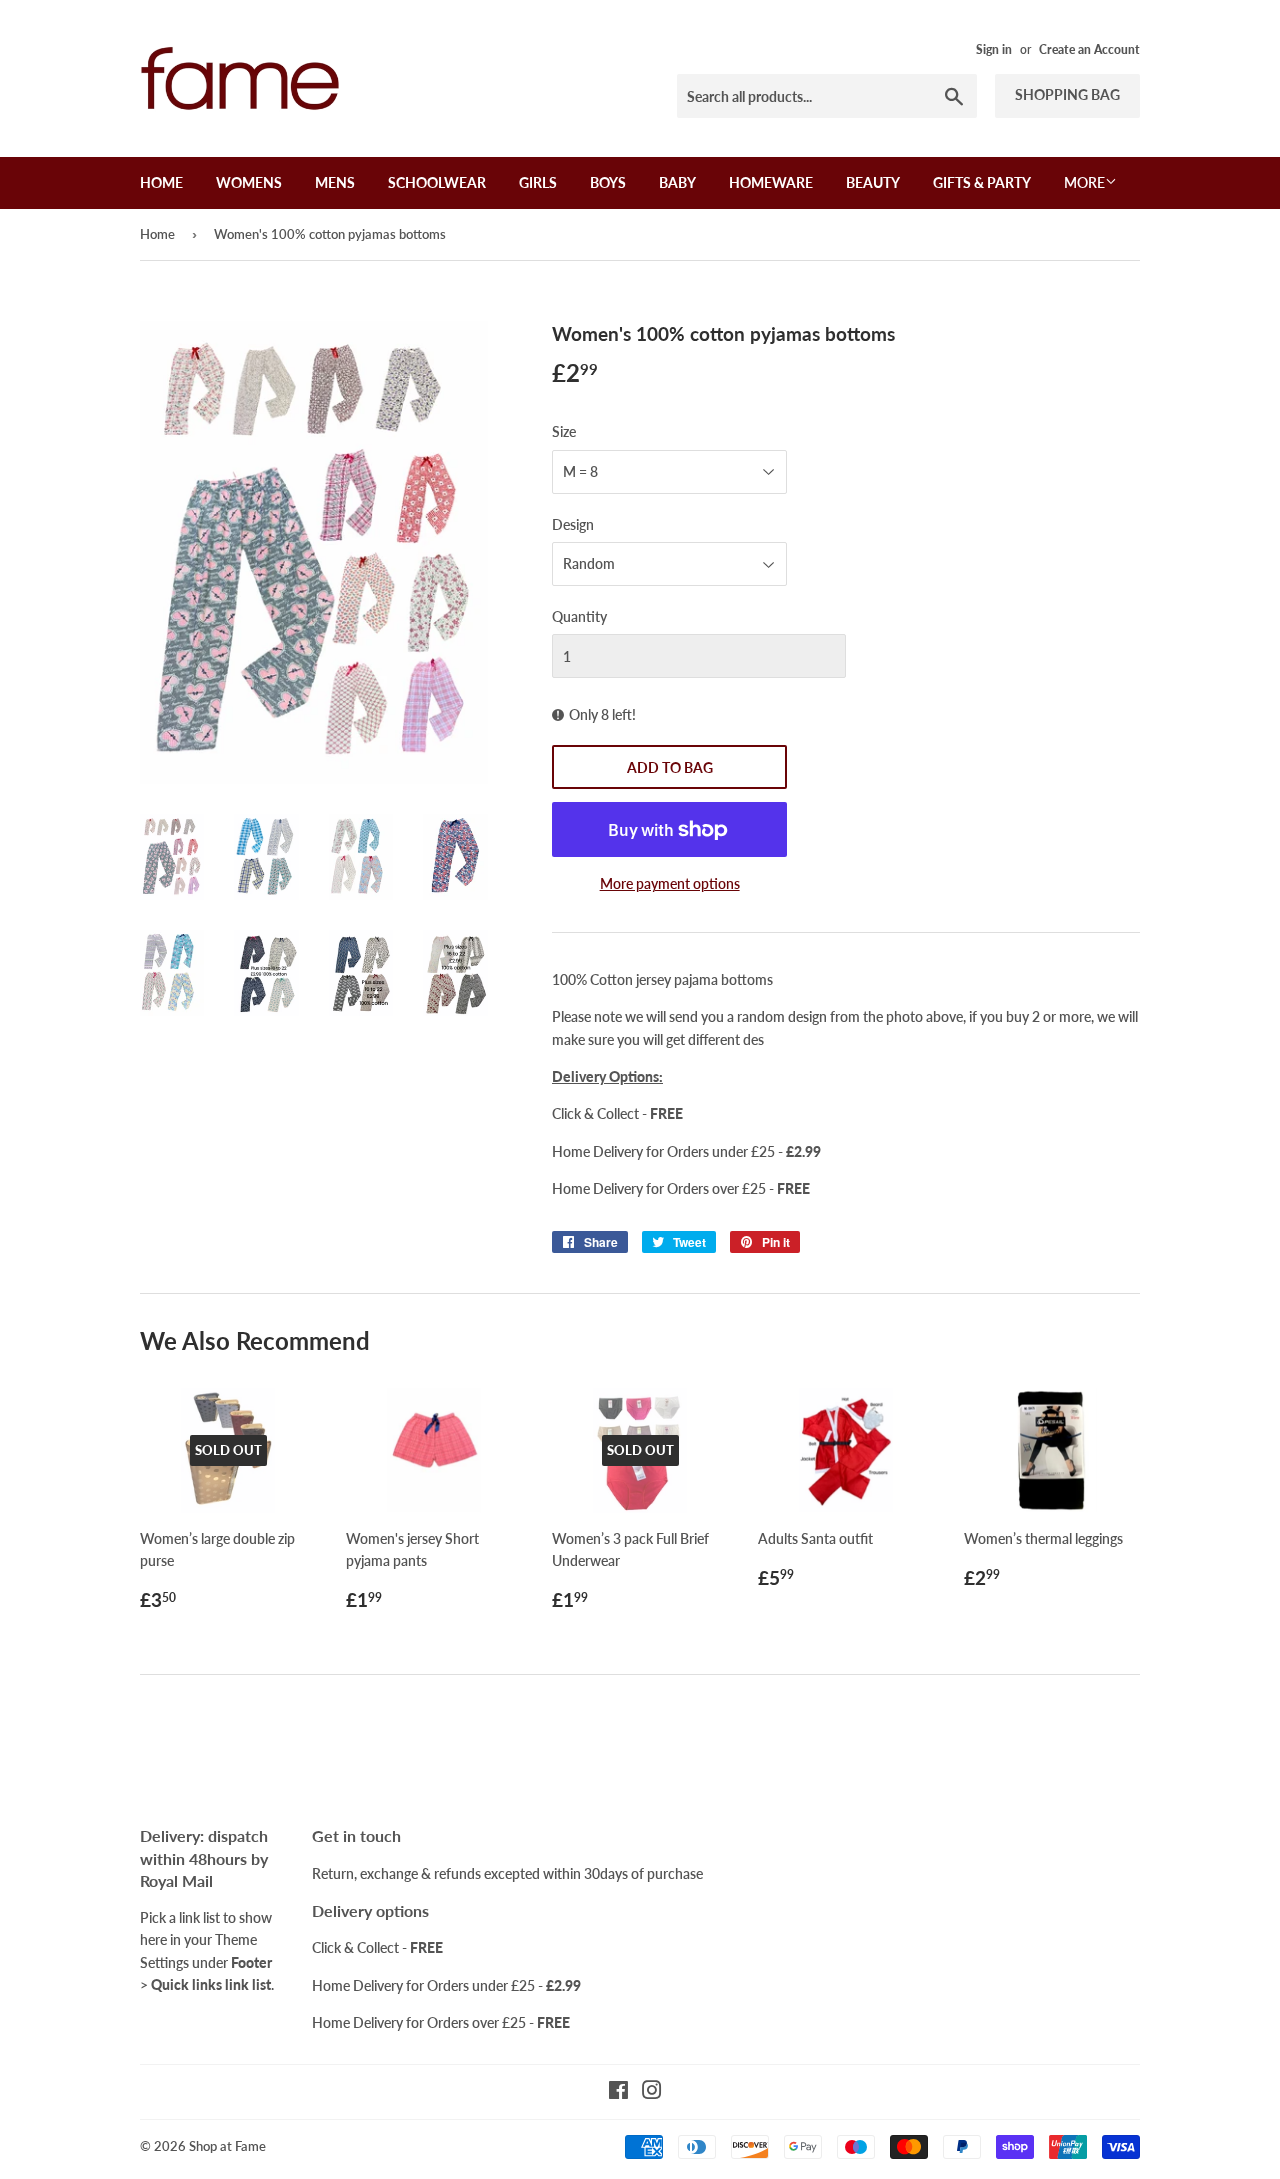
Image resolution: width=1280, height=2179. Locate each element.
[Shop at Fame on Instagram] (652, 2092)
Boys (608, 182)
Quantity (579, 616)
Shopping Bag (1067, 94)
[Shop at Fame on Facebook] (618, 2092)
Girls (538, 182)
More (1084, 182)
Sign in (994, 49)
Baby (677, 182)
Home (161, 182)
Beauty (873, 182)
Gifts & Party (982, 182)
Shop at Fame (227, 2146)
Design (573, 524)
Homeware (771, 182)
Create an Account (1089, 49)
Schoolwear (437, 182)
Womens (249, 182)
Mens (335, 182)
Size (564, 431)
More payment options (670, 883)
